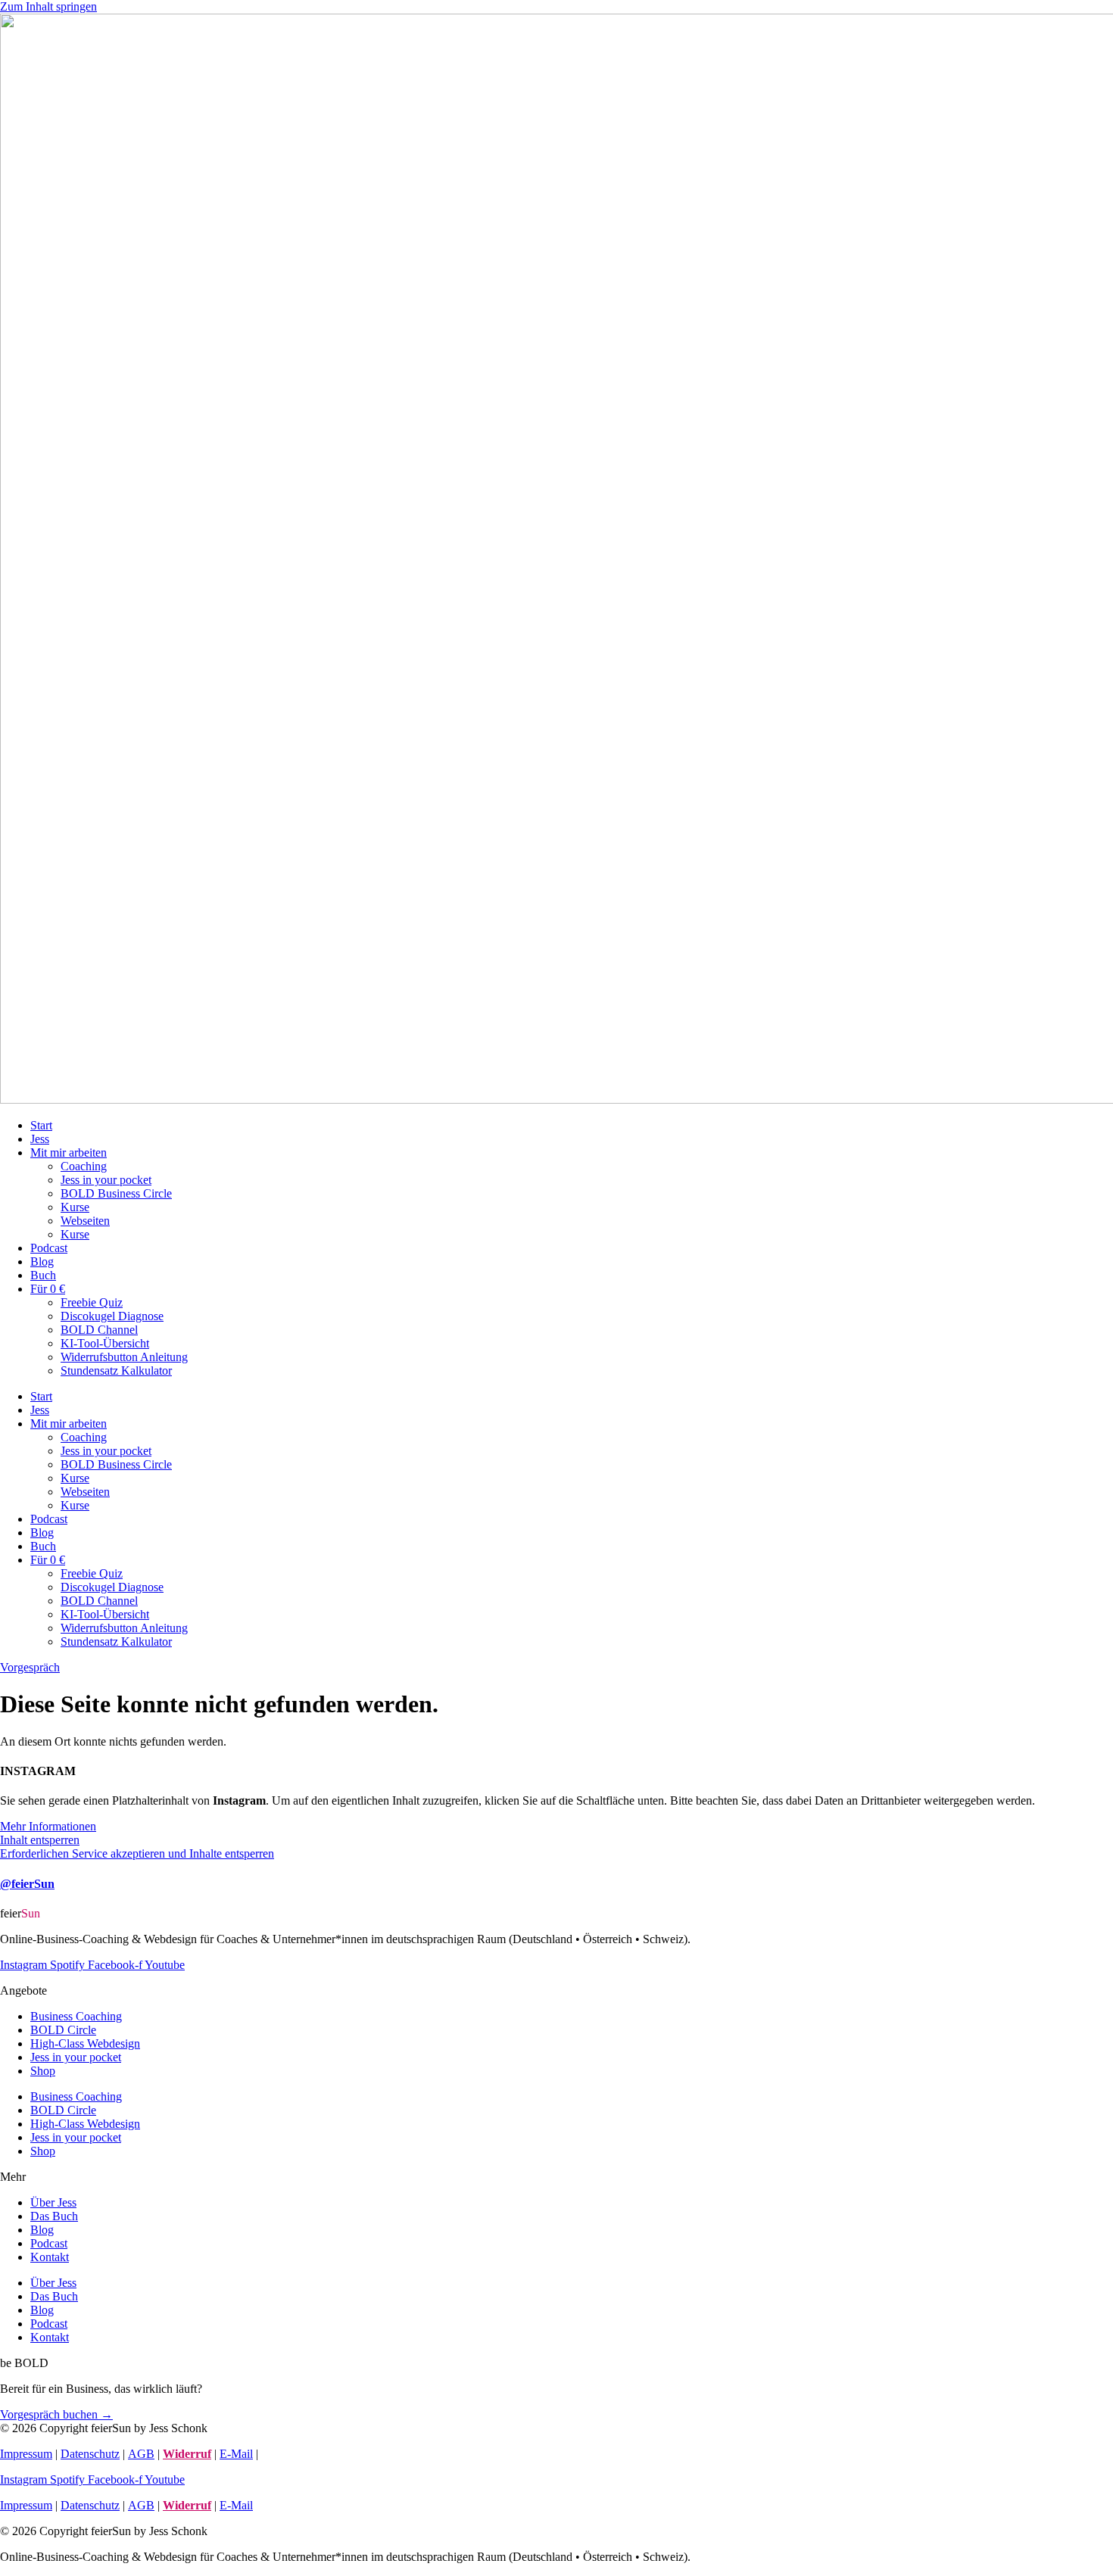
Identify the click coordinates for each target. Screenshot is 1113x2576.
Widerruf (187, 2454)
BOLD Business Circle (116, 1193)
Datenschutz (90, 2454)
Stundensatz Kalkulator (116, 1371)
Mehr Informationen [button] (48, 1826)
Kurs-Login (289, 2454)
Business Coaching (76, 2016)
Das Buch (54, 2216)
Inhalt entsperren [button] (40, 1840)
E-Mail (236, 2454)
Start (41, 1125)
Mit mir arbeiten (69, 1153)
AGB (141, 2454)
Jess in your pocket (106, 1180)
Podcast (49, 1248)
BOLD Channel (99, 1330)
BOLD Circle (63, 2030)
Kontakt (50, 2257)
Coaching (84, 1166)
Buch (43, 1275)
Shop (43, 2071)
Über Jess (53, 2202)
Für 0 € (48, 1289)
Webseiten (85, 1221)
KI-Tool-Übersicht (105, 1343)
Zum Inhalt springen (48, 6)
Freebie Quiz (92, 1302)
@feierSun (27, 1884)
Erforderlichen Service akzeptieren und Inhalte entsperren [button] (137, 1853)
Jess (40, 1139)
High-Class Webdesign (85, 2043)
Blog (42, 1262)
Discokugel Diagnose (112, 1316)
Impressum (26, 2454)
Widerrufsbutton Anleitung (124, 1357)
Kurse (75, 1207)
